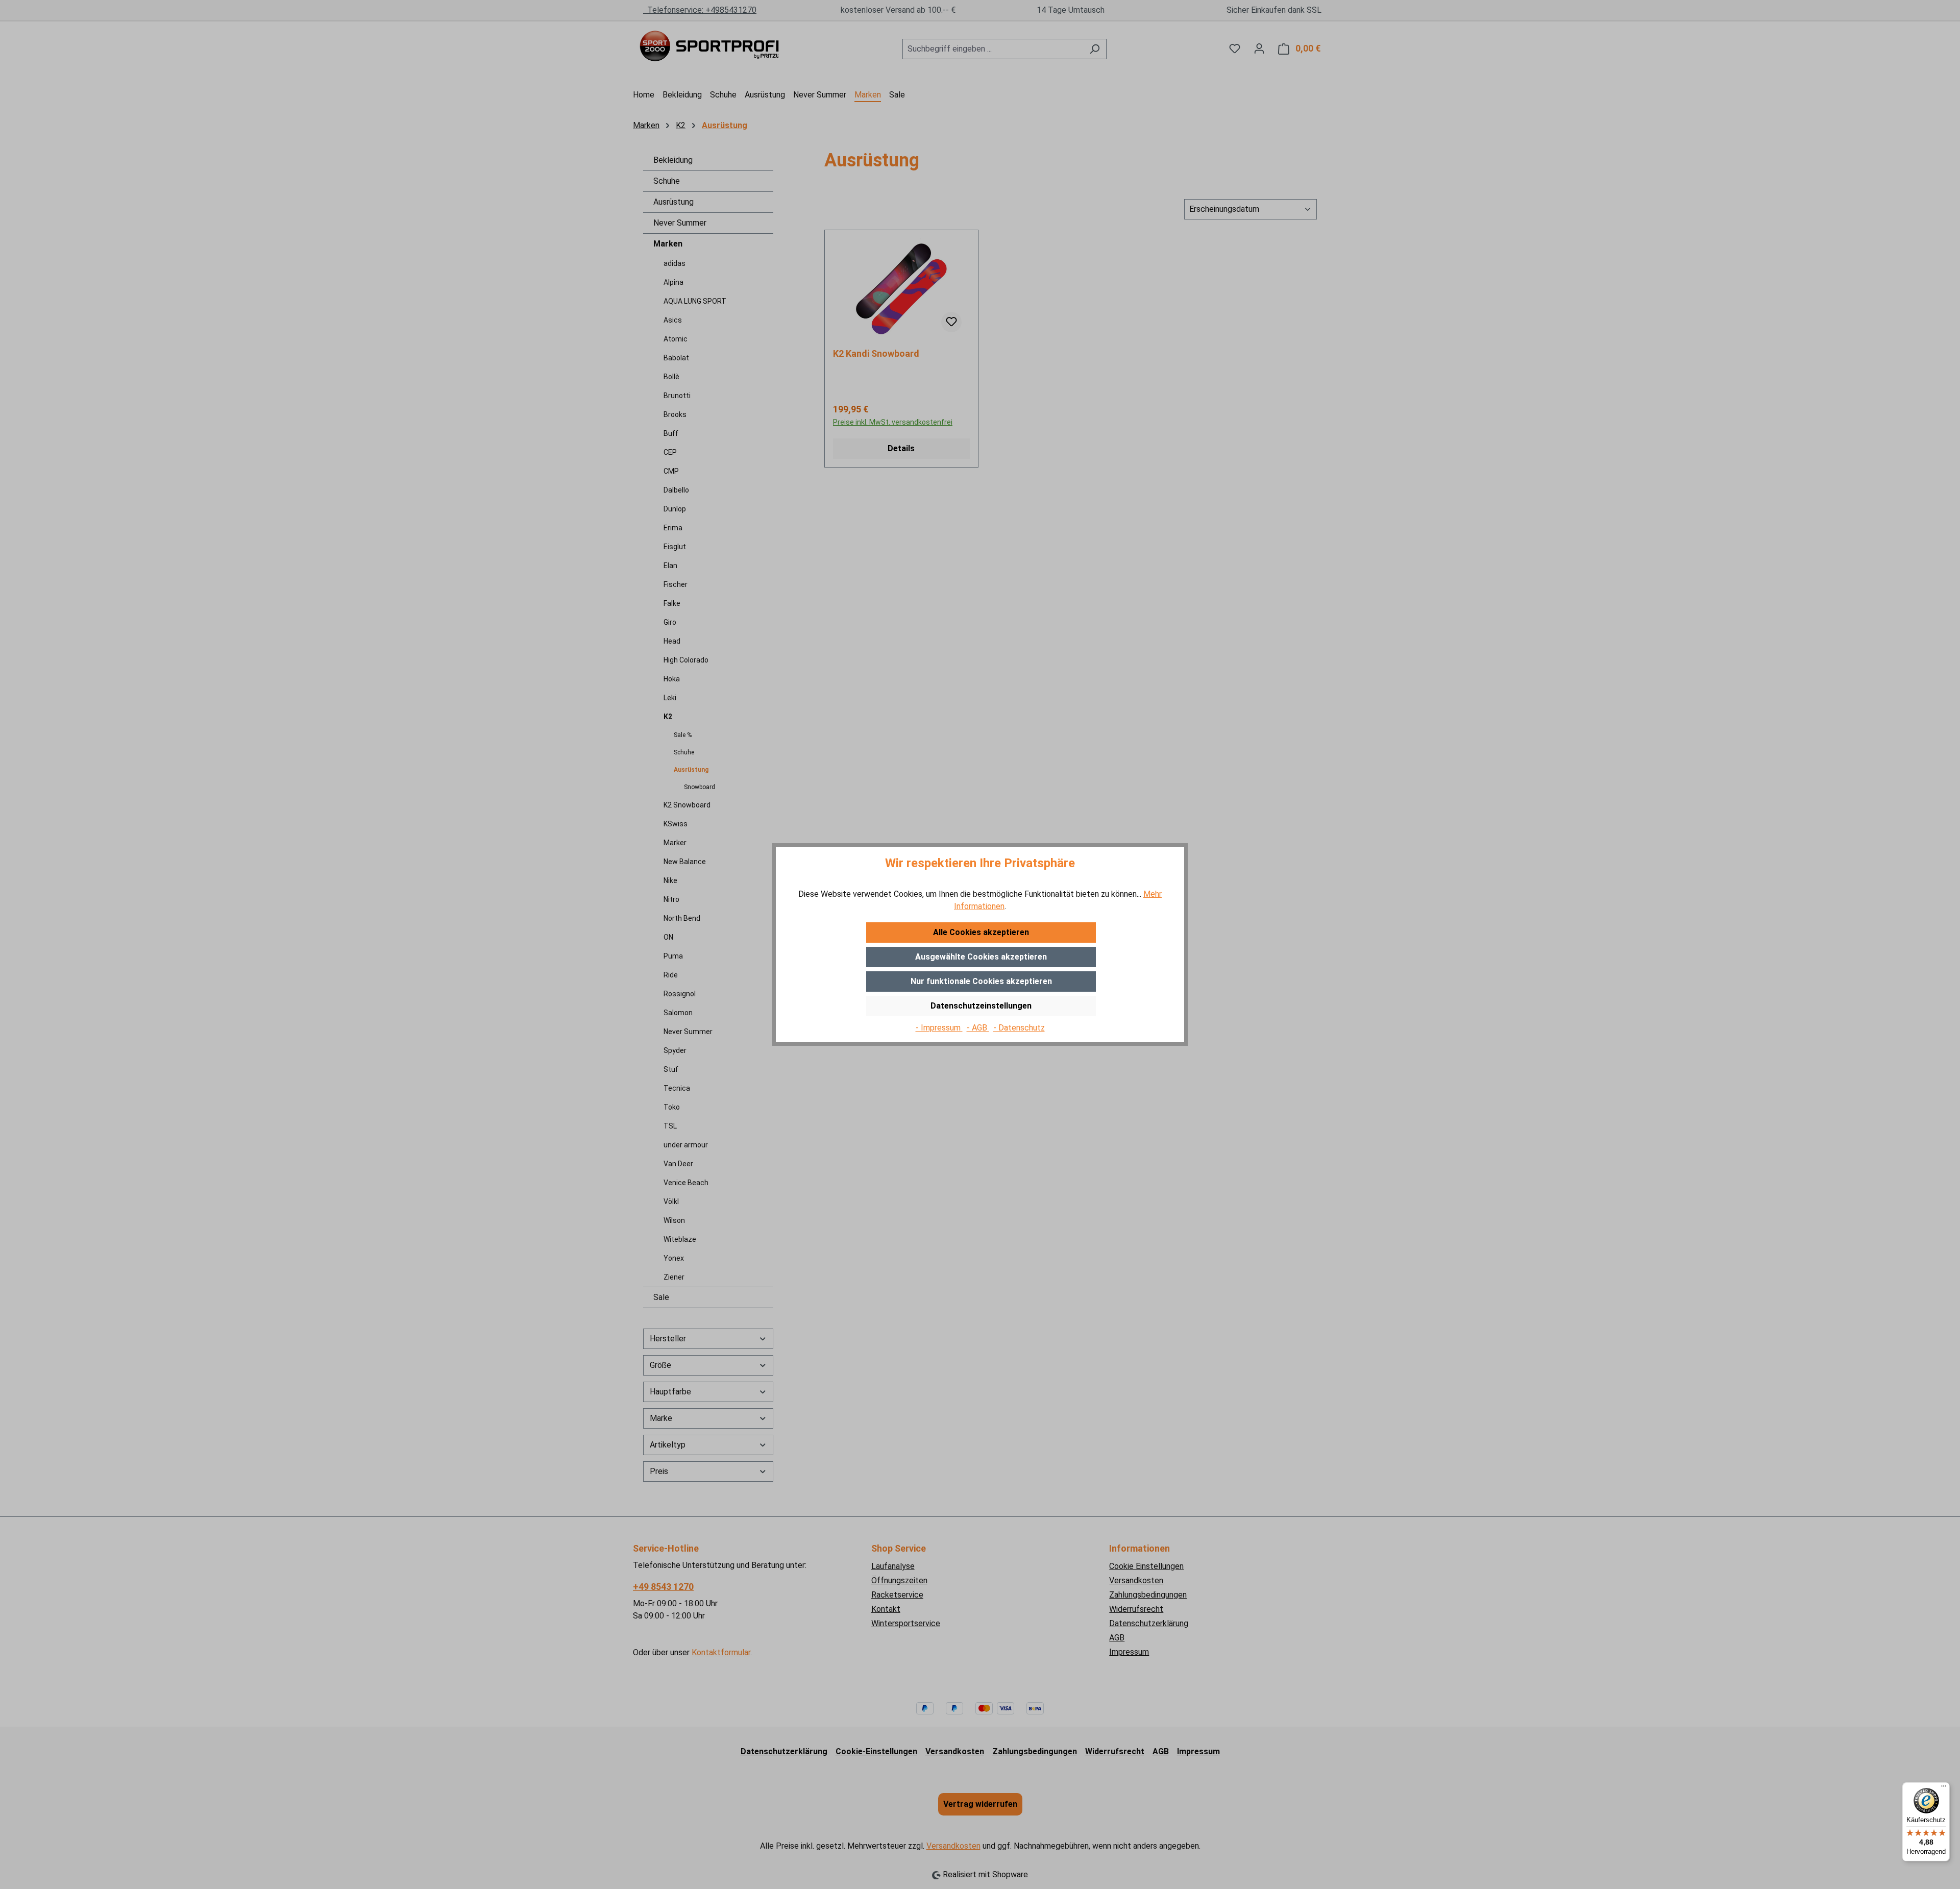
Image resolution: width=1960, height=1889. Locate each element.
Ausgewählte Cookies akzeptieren (981, 957)
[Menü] (1944, 1788)
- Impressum (939, 1028)
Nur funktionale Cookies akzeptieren (981, 981)
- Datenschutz (1019, 1028)
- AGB (978, 1028)
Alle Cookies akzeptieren (981, 932)
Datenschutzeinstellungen (981, 1006)
